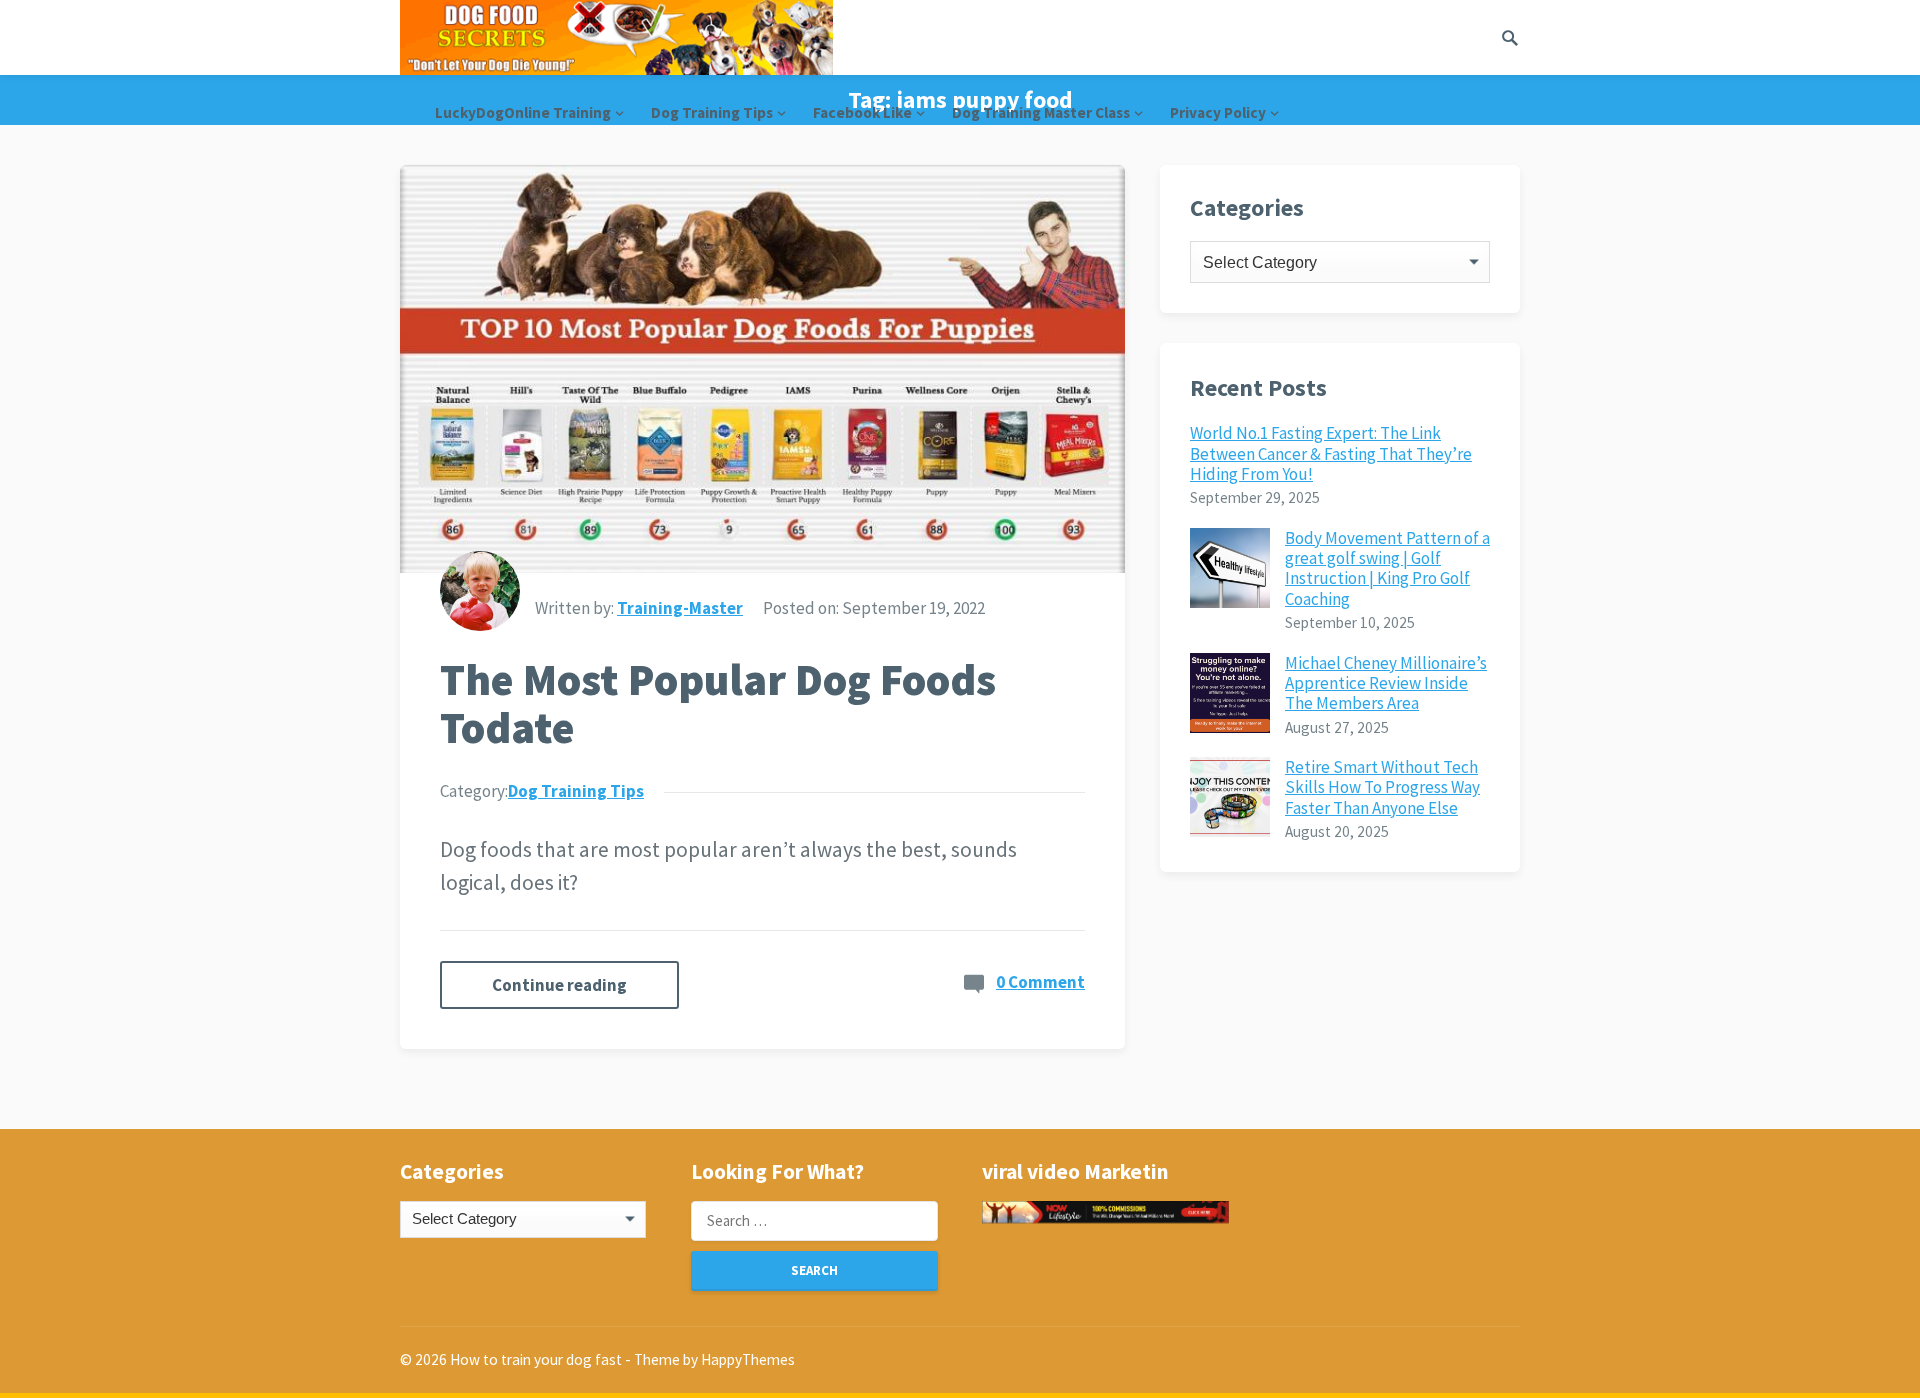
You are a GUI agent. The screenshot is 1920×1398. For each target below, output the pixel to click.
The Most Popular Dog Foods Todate (718, 704)
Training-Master (680, 608)
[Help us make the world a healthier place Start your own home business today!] (1105, 1212)
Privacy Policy (1218, 112)
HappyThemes (748, 1359)
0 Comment (1040, 982)
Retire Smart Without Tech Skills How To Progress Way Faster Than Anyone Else (1382, 787)
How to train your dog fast (536, 1359)
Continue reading (559, 985)
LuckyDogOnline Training (523, 112)
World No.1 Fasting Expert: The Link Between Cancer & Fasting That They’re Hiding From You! (1331, 453)
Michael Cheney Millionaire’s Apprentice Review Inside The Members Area (1386, 683)
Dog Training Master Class (1041, 112)
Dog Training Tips (712, 112)
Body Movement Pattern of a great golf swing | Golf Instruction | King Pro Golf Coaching (1387, 568)
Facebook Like (862, 112)
